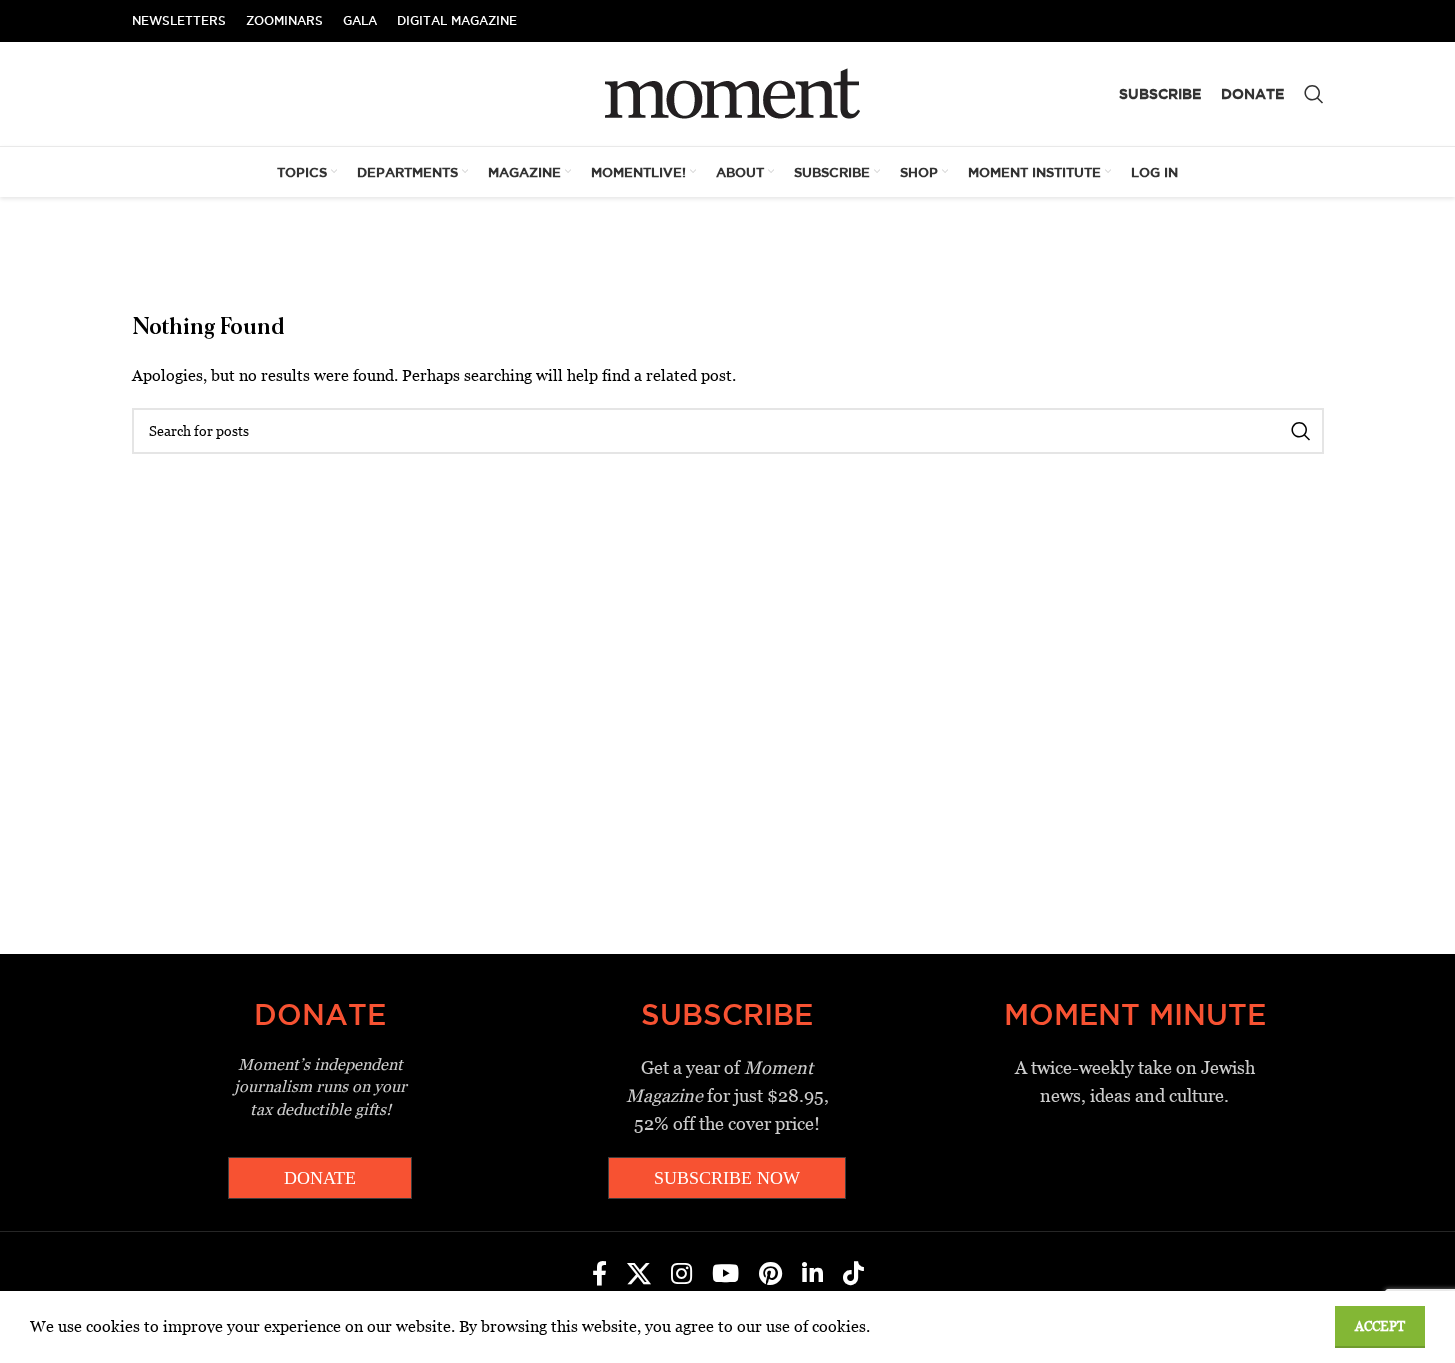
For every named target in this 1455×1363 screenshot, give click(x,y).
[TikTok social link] (853, 1275)
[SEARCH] (1301, 431)
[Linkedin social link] (812, 1275)
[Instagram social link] (681, 1275)
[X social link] (639, 1275)
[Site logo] (727, 92)
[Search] (1314, 94)
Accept (1380, 1326)
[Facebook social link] (599, 1275)
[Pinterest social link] (770, 1275)
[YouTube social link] (725, 1275)
